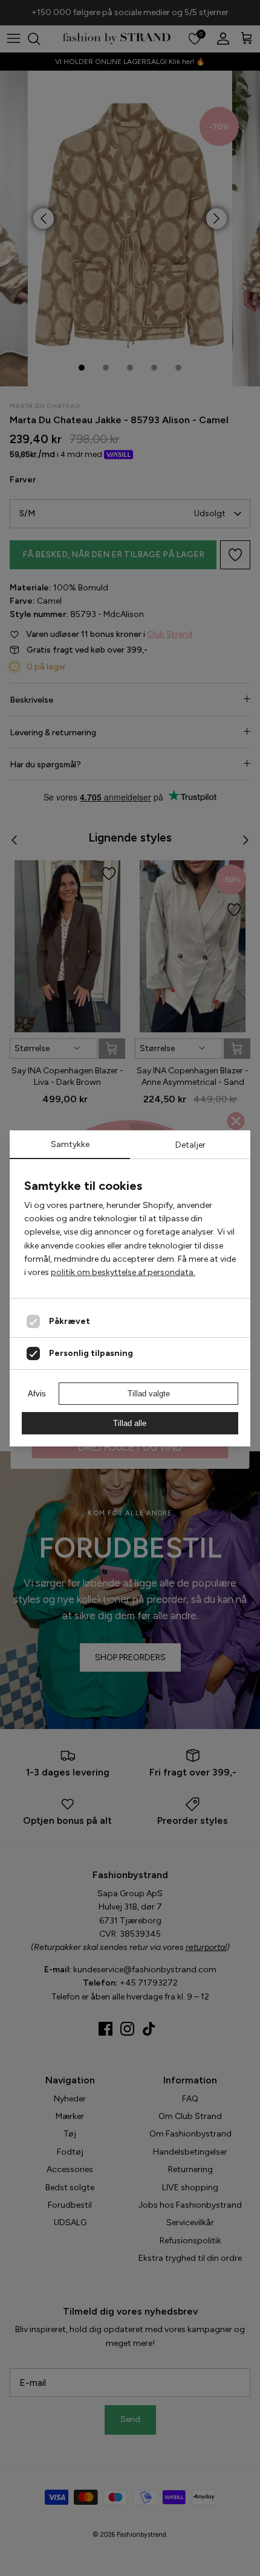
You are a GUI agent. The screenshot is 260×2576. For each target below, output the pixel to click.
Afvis (37, 1394)
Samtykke (70, 1144)
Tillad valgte (149, 1394)
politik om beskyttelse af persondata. (123, 1272)
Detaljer (190, 1145)
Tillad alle (130, 1423)
